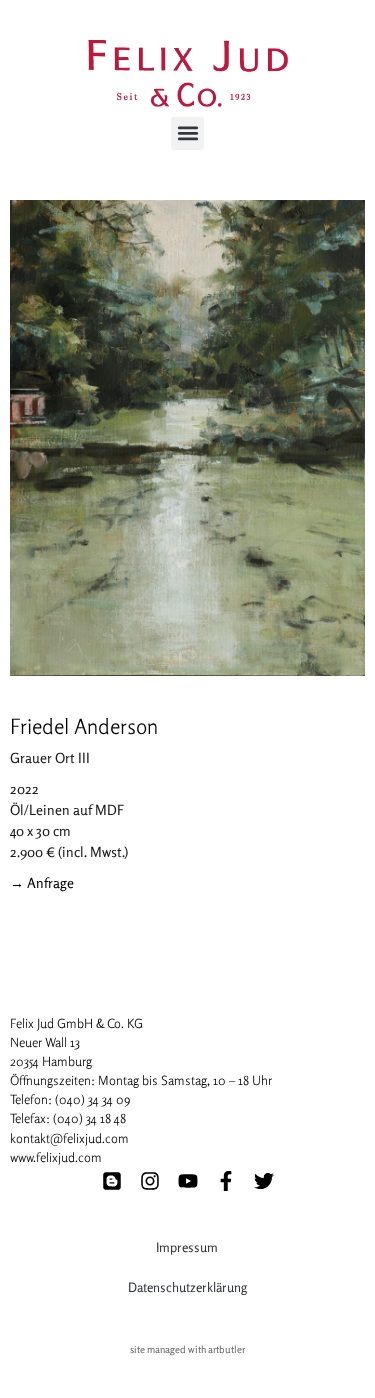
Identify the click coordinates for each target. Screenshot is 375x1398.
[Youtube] (188, 1181)
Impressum (187, 1247)
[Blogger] (112, 1181)
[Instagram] (150, 1181)
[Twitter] (264, 1181)
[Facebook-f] (226, 1181)
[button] (187, 133)
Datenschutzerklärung (187, 1287)
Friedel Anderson (84, 726)
